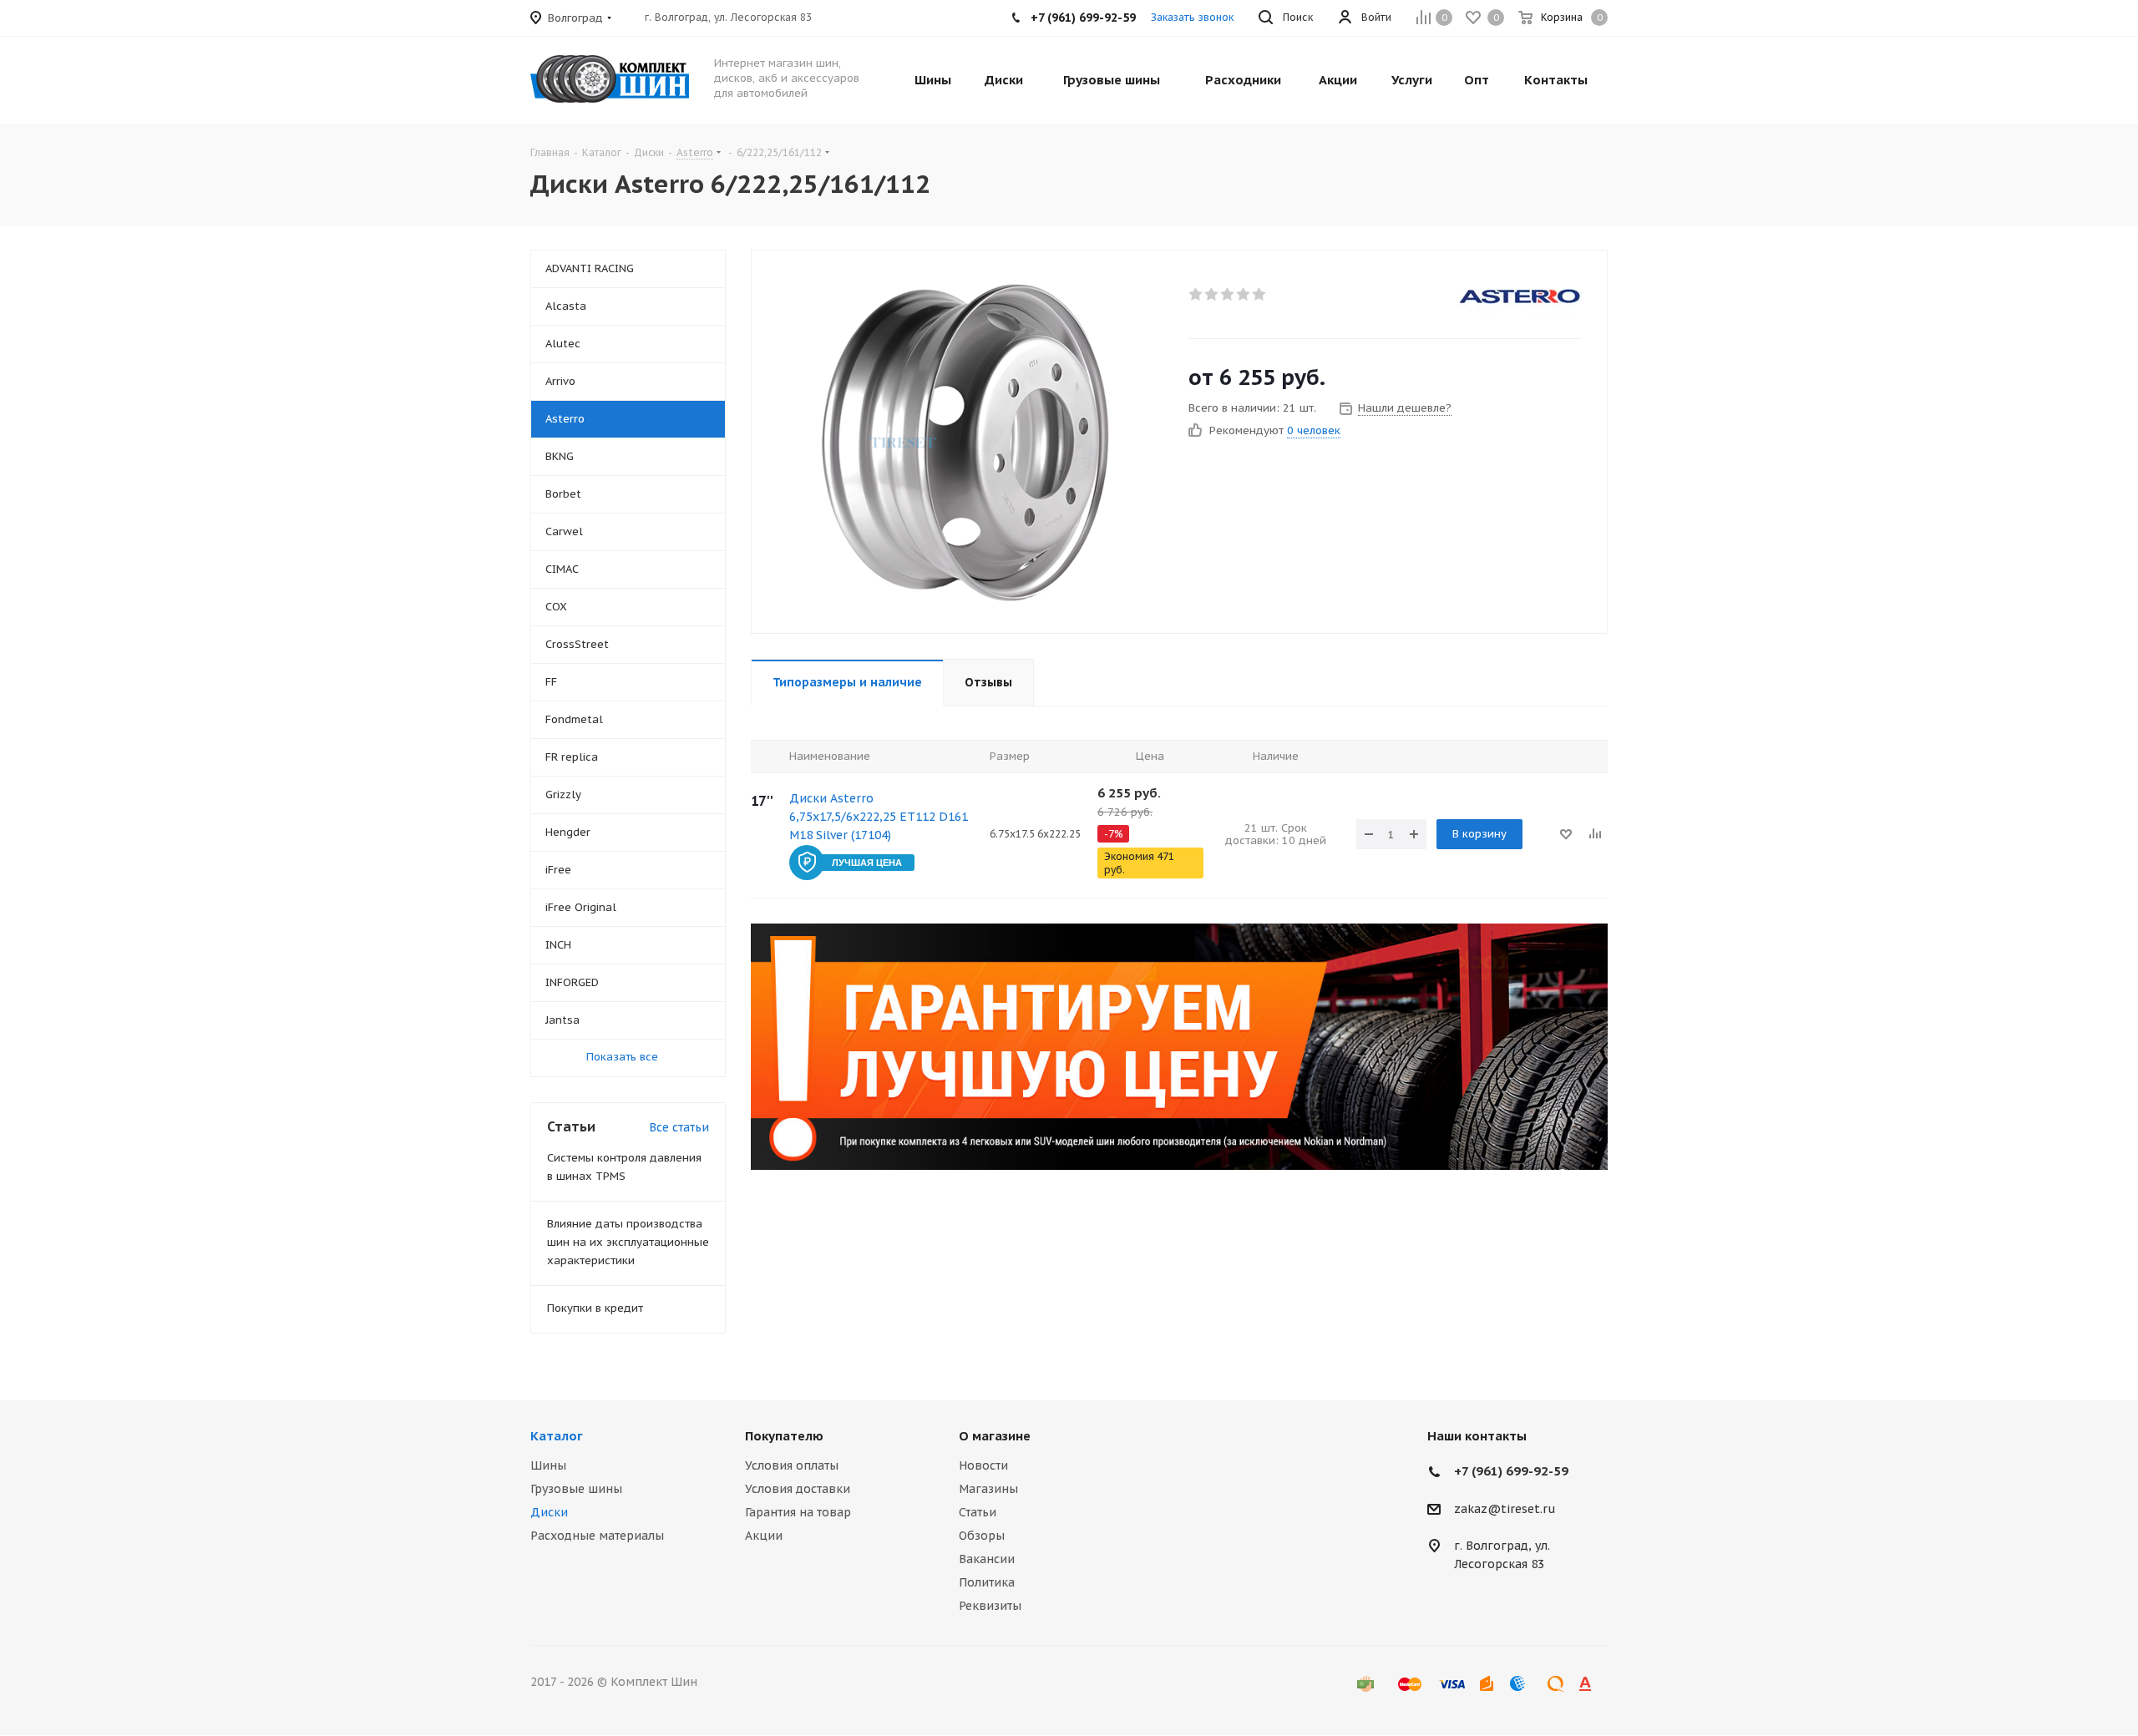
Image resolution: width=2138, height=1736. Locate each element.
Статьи (978, 1512)
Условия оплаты (792, 1465)
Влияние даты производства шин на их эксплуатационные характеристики (628, 1242)
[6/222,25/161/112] (965, 442)
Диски (549, 1512)
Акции (764, 1536)
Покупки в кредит (595, 1308)
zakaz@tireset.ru (1505, 1509)
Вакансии (987, 1559)
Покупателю (784, 1436)
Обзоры (982, 1536)
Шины (548, 1465)
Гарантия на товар (798, 1512)
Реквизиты (990, 1606)
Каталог (557, 1436)
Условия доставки (798, 1489)
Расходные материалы (597, 1536)
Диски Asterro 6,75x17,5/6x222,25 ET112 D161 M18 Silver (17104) (879, 817)
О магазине (995, 1436)
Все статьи (679, 1127)
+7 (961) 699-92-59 (1511, 1471)
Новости (983, 1465)
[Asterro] (1519, 296)
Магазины (988, 1489)
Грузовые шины (576, 1489)
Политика (987, 1582)
